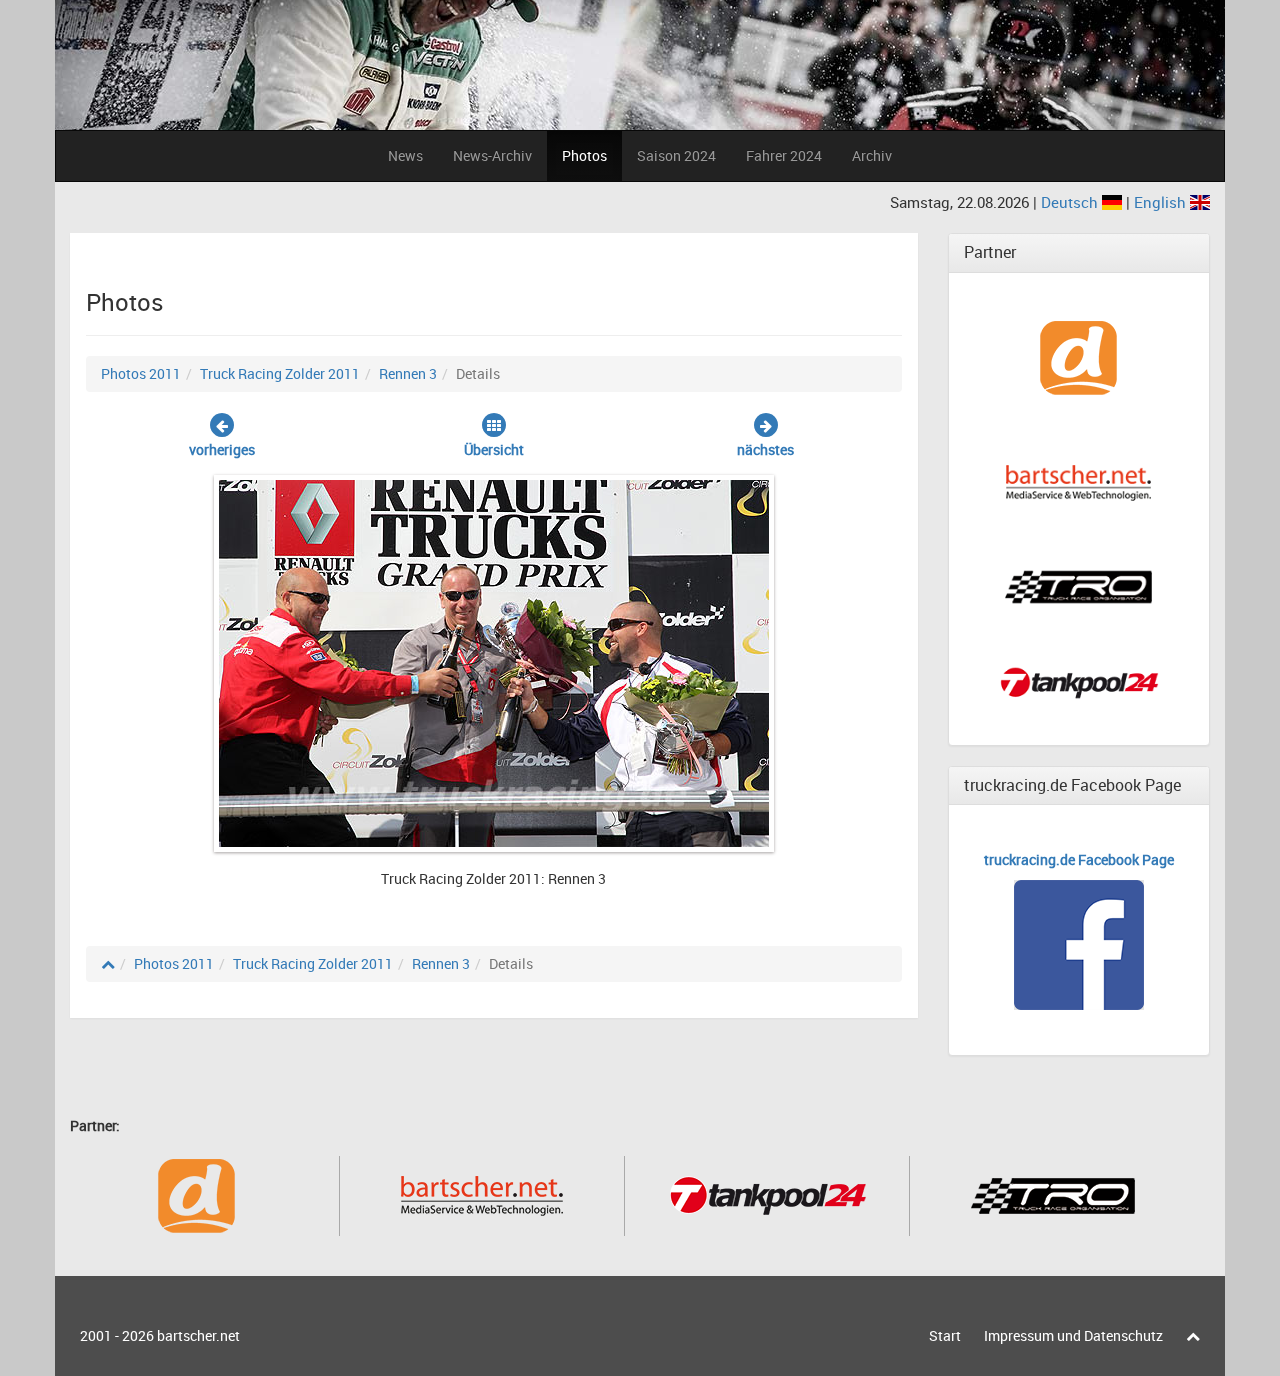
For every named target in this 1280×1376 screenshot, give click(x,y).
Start (945, 1335)
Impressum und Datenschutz (1073, 1335)
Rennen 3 (408, 373)
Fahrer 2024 (784, 155)
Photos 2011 (141, 373)
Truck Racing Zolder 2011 (280, 373)
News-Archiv (492, 155)
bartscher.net (198, 1335)
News (405, 155)
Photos (584, 155)
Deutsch (1071, 202)
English (1162, 202)
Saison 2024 (676, 155)
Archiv (872, 155)
